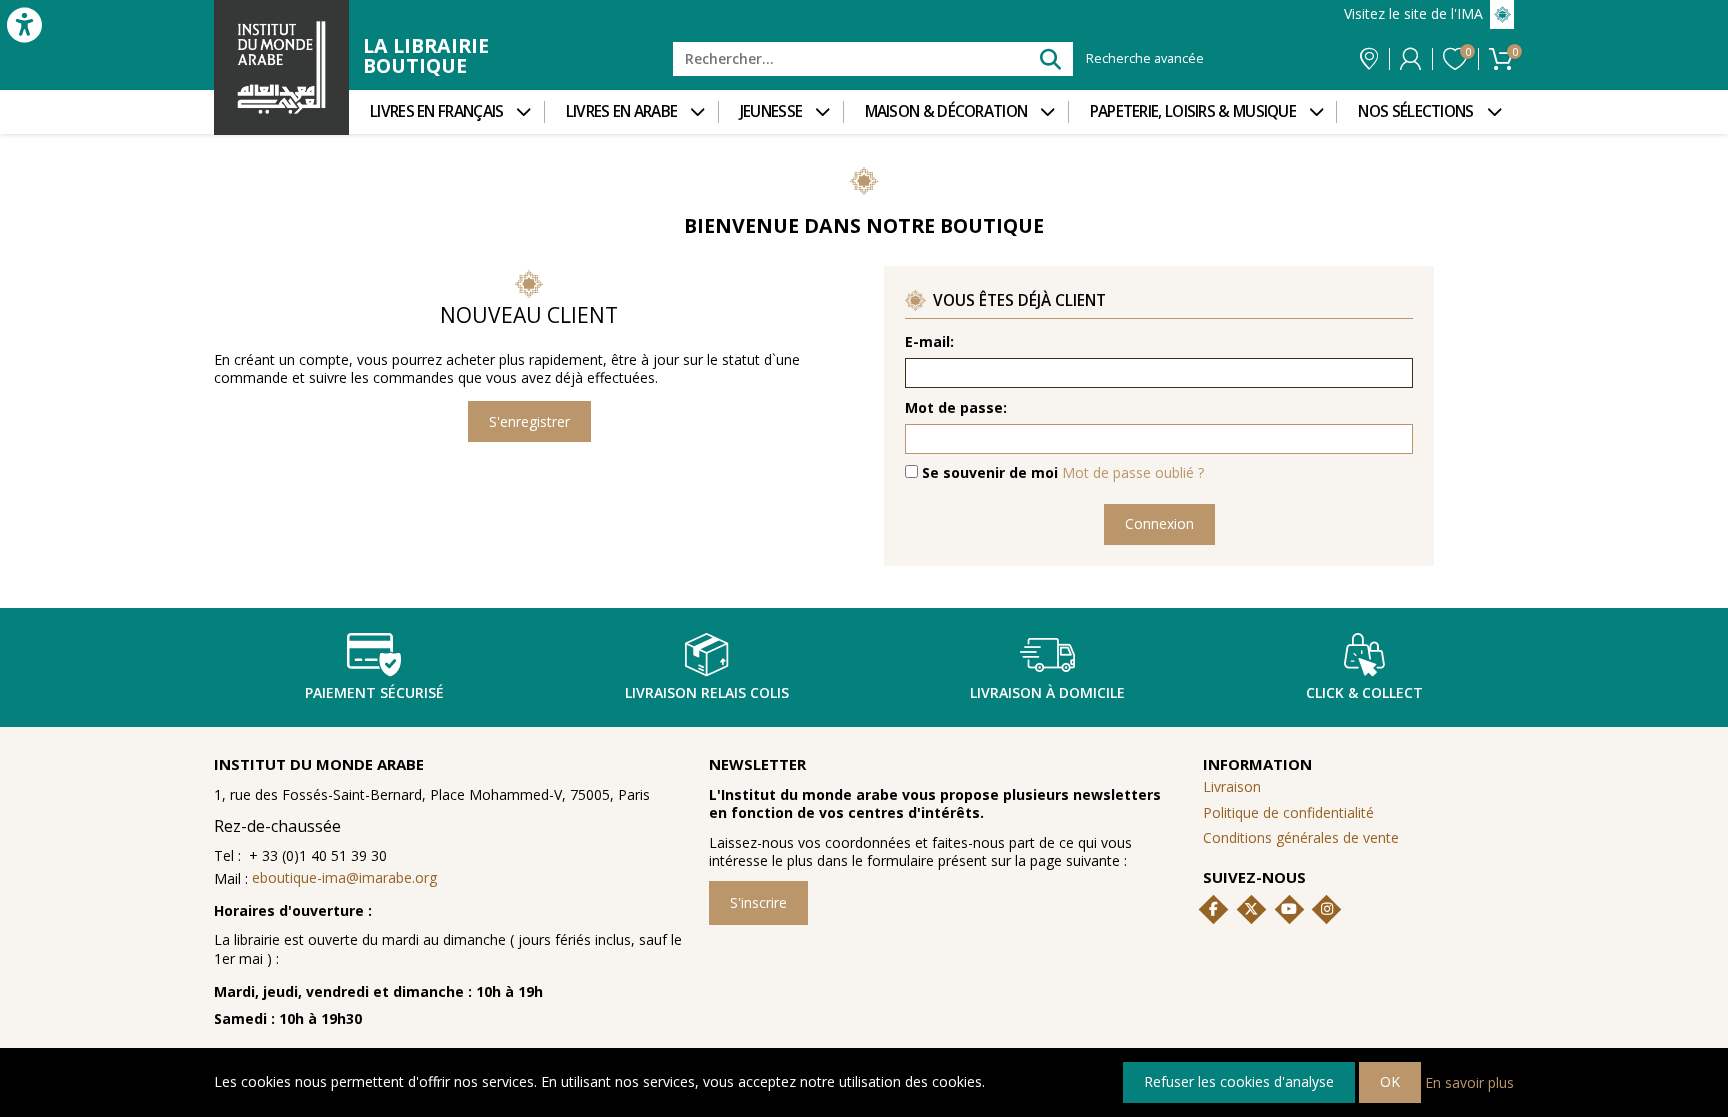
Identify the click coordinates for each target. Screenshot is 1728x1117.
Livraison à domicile (1047, 692)
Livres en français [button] (436, 111)
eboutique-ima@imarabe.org (344, 877)
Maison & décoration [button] (946, 111)
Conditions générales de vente (1301, 837)
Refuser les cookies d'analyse (1239, 1081)
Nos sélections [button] (1415, 111)
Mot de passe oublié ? (1133, 472)
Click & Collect (1364, 692)
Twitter (1251, 909)
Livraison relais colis (707, 692)
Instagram (1327, 909)
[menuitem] (446, 112)
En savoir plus (1469, 1081)
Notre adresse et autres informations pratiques (1369, 59)
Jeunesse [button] (771, 111)
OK (1390, 1081)
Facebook (1214, 909)
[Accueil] (281, 67)
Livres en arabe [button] (622, 111)
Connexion (1410, 59)
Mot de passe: (956, 408)
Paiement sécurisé (374, 692)
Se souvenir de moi (990, 473)
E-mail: (929, 342)
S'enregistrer (529, 421)
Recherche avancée (1145, 59)
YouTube (1289, 909)
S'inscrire (758, 902)
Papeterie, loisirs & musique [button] (1193, 111)
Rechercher (1049, 58)
